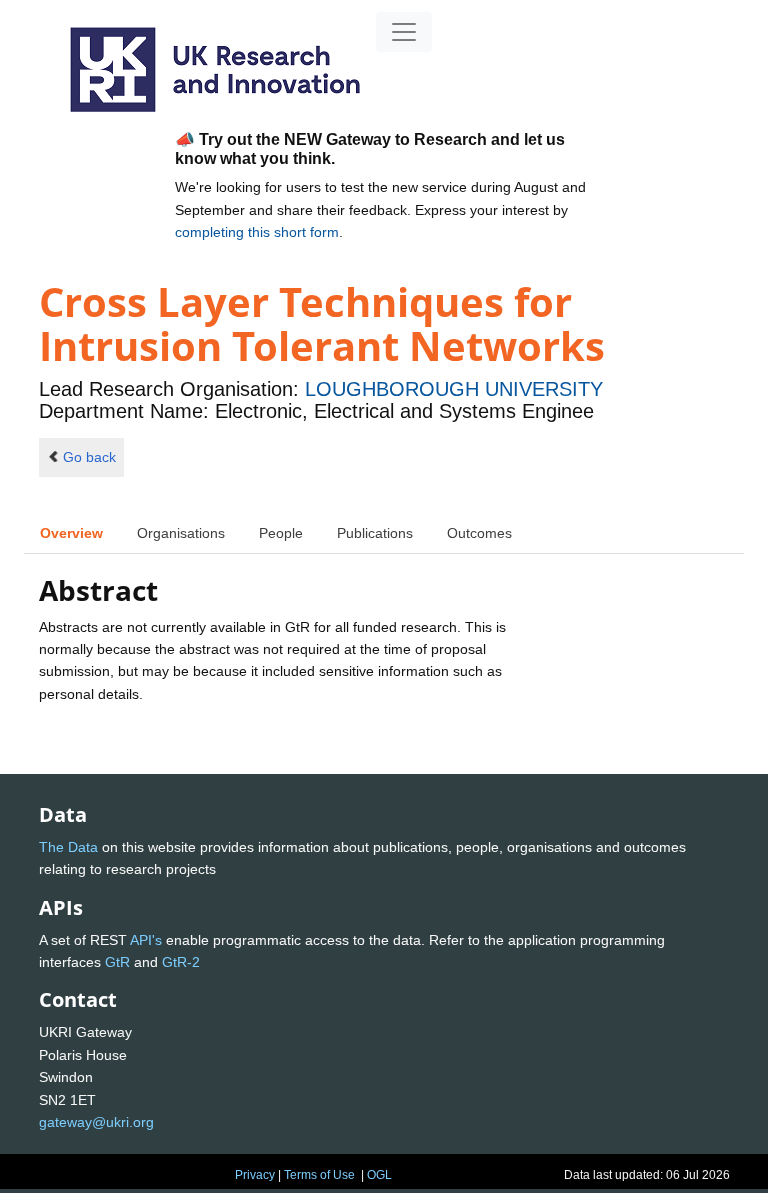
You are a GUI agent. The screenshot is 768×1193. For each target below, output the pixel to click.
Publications (375, 533)
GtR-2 (181, 962)
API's (146, 940)
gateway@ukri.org (96, 1122)
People (281, 533)
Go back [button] (89, 457)
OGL (379, 1175)
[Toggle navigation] (404, 32)
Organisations (181, 533)
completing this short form (257, 232)
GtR (117, 962)
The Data (68, 847)
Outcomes (479, 533)
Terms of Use (319, 1175)
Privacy (255, 1175)
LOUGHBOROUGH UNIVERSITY (454, 389)
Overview (71, 533)
